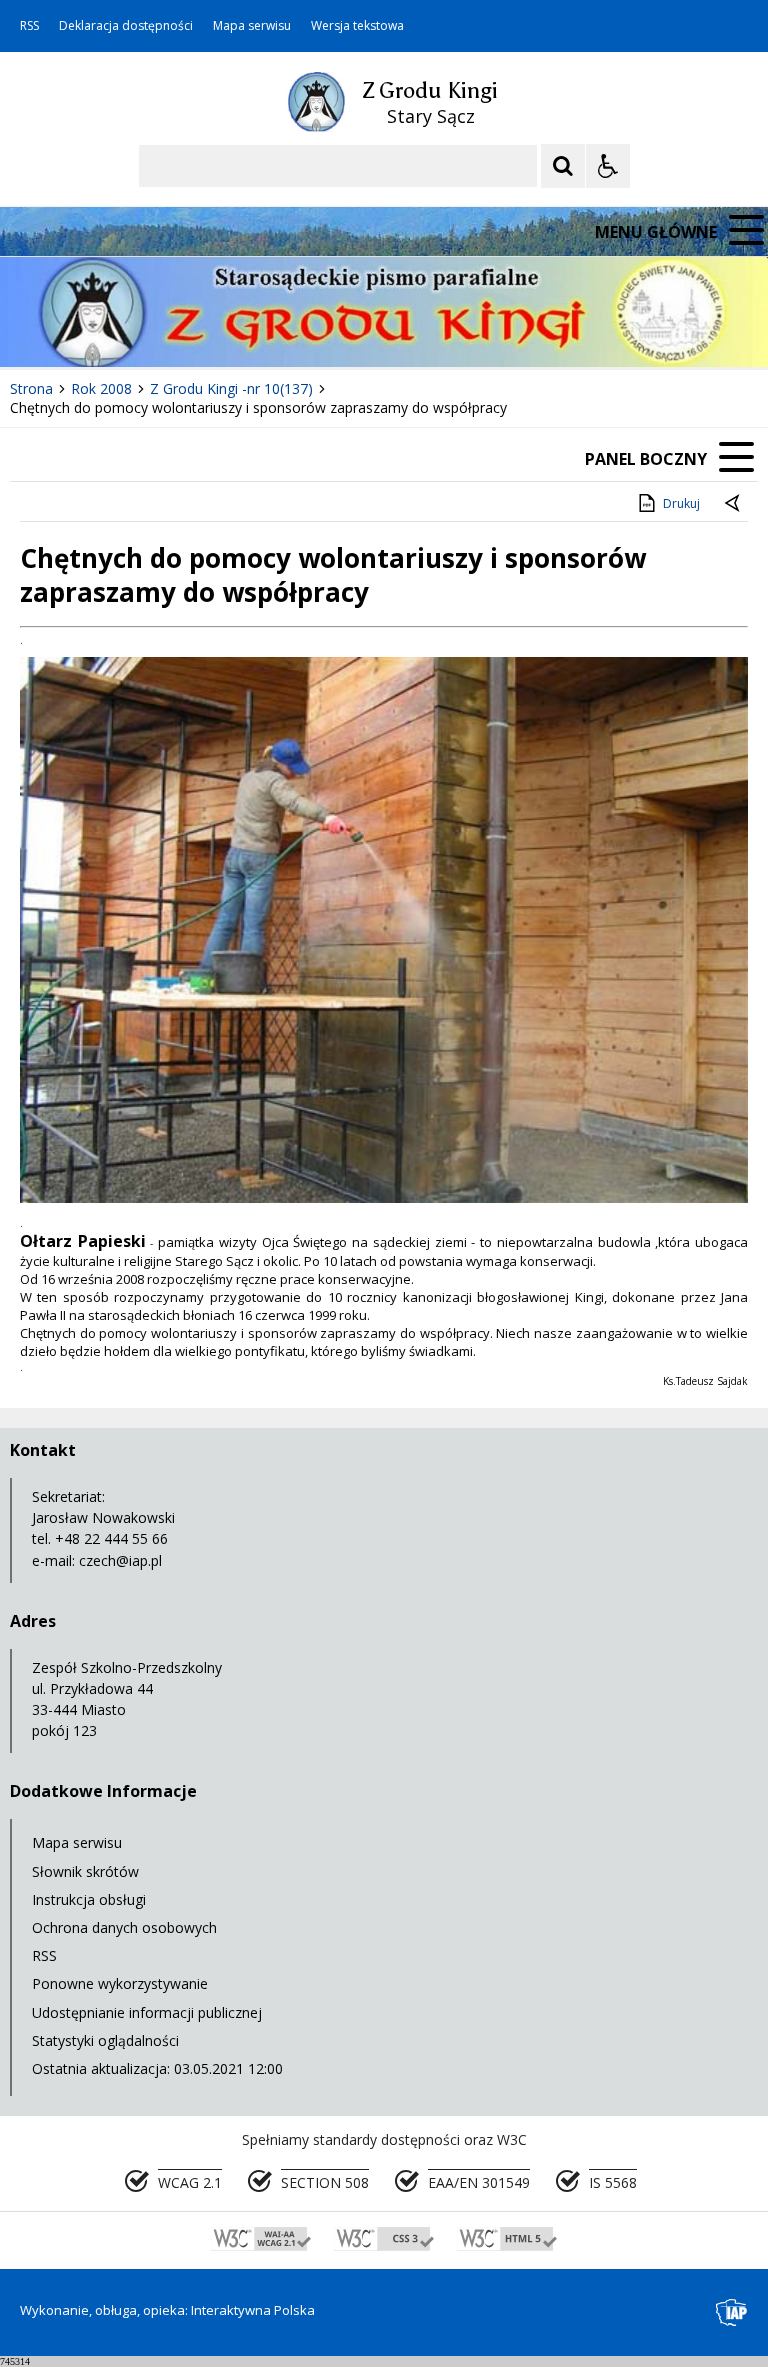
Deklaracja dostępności (126, 26)
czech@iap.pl (120, 1560)
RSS (29, 26)
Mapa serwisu (252, 26)
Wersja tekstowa (357, 26)
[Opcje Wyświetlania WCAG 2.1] (608, 166)
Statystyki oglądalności (105, 2040)
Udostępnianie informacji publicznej (147, 2012)
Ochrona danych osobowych (124, 1927)
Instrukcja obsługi (89, 1899)
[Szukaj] (563, 166)
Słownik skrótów (85, 1871)
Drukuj (681, 503)
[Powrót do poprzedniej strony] (734, 504)
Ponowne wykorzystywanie (120, 1983)
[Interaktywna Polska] (732, 2312)
